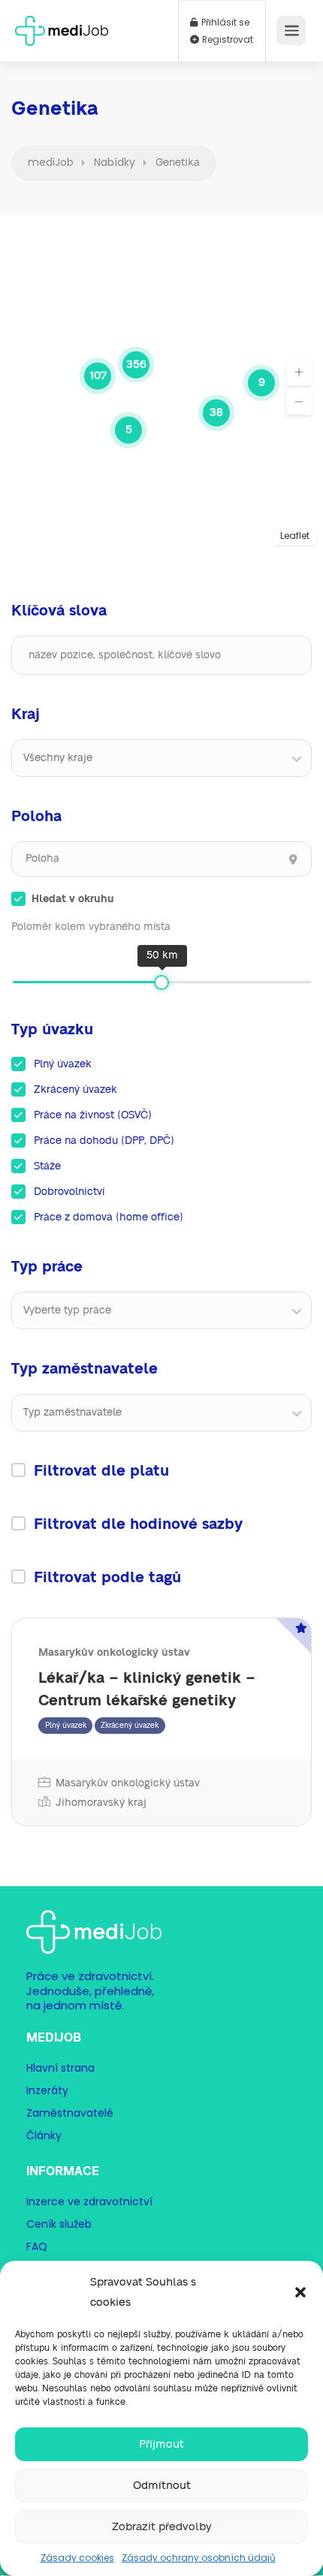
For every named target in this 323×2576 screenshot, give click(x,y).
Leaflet (295, 536)
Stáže (47, 1166)
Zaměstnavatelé (70, 2113)
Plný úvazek (63, 1064)
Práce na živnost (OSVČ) (93, 1115)
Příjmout (161, 2444)
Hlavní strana (60, 2068)
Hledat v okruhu (73, 899)
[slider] (161, 983)
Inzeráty (47, 2090)
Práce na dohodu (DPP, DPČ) (104, 1141)
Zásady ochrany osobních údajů (199, 2558)
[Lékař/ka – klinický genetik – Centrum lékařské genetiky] (161, 1722)
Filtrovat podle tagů (107, 1578)
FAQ (37, 2246)
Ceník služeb (59, 2224)
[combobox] (161, 758)
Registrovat (226, 40)
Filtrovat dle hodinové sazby (138, 1524)
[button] (300, 2292)
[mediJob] (62, 26)
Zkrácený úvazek (75, 1090)
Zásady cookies (77, 2558)
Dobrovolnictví (69, 1192)
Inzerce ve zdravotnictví (89, 2201)
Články (44, 2135)
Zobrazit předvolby (162, 2527)
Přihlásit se (224, 23)
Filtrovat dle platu (101, 1471)
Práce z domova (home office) (109, 1217)
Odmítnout (162, 2486)
